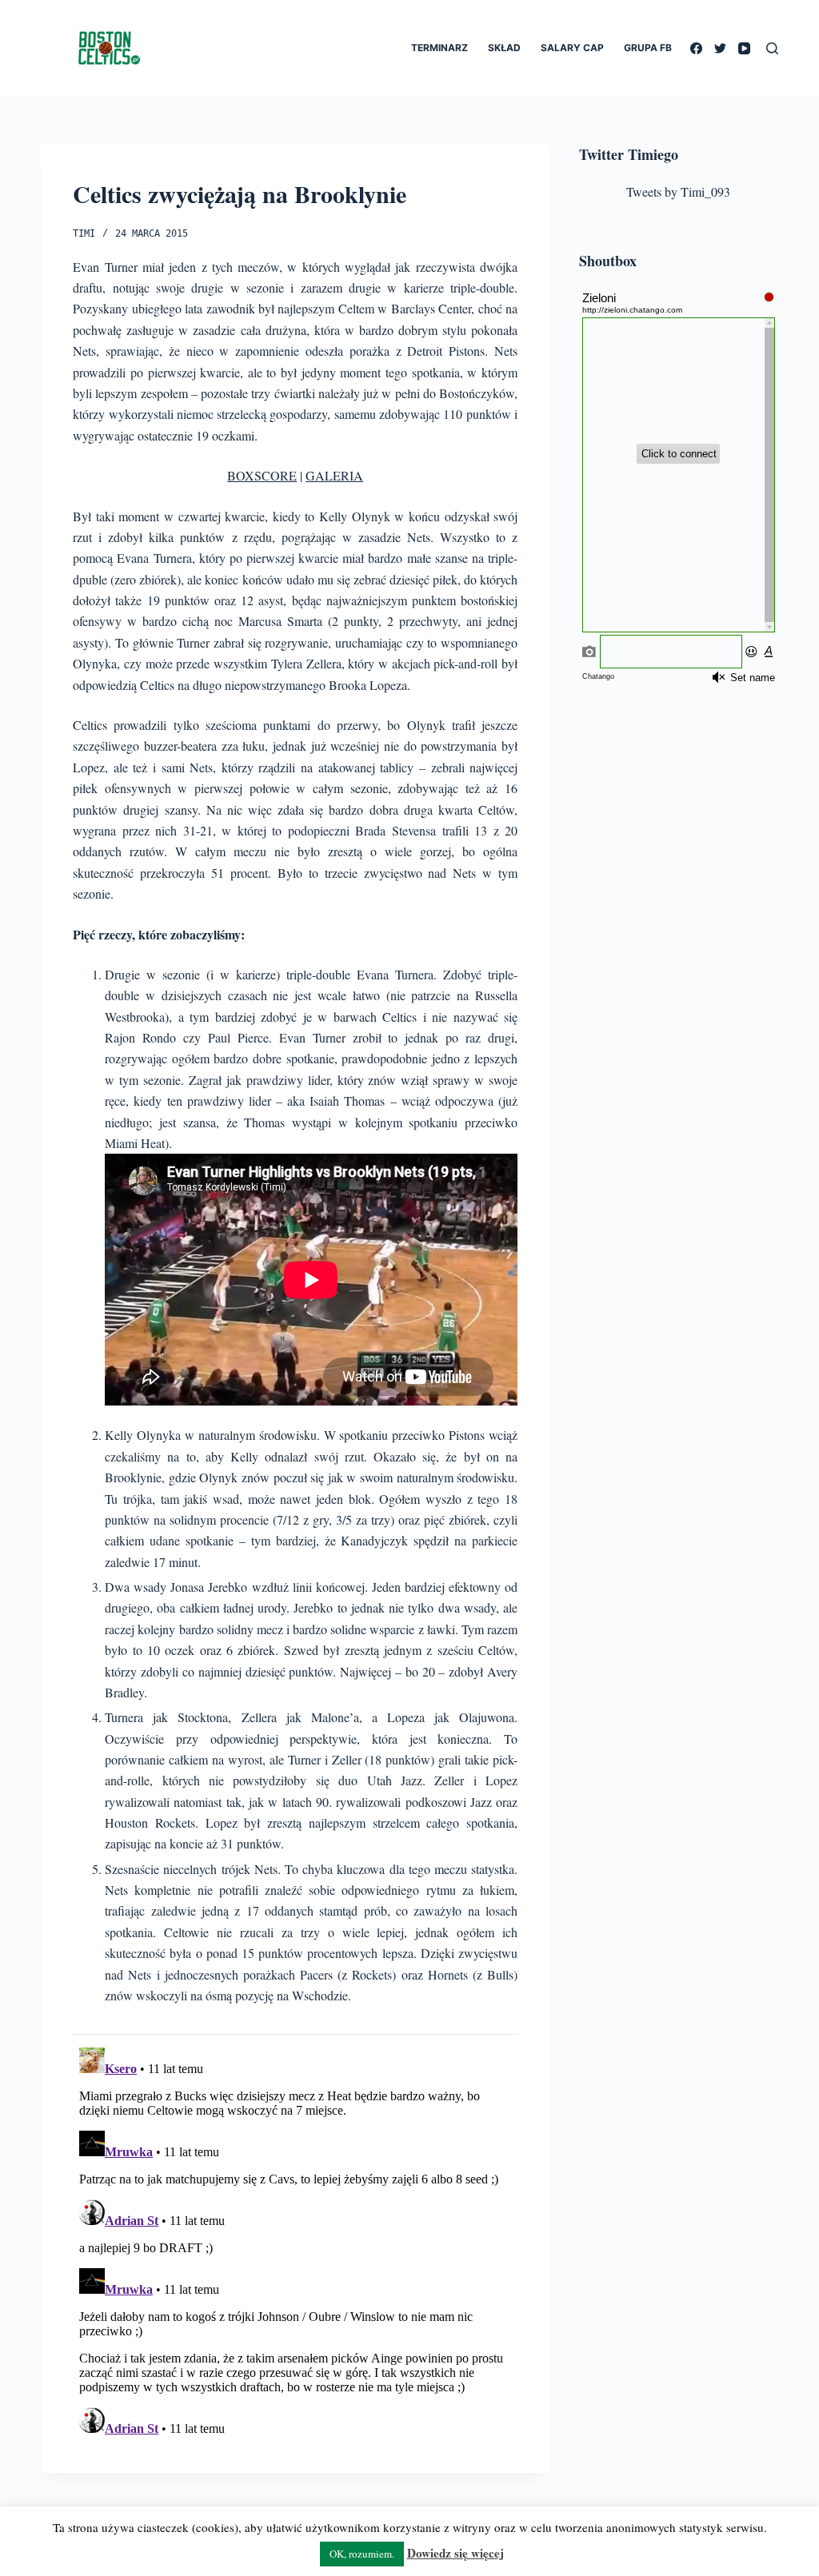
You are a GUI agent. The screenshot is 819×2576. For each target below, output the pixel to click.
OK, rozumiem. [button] (362, 2554)
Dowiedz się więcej (455, 2553)
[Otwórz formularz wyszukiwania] (772, 48)
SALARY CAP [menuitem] (572, 48)
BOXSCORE (262, 475)
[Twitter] (720, 48)
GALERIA (334, 475)
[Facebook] (696, 48)
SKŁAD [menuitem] (504, 48)
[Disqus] (295, 2241)
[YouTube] (744, 48)
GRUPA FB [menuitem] (648, 48)
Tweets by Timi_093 (678, 191)
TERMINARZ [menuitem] (439, 48)
